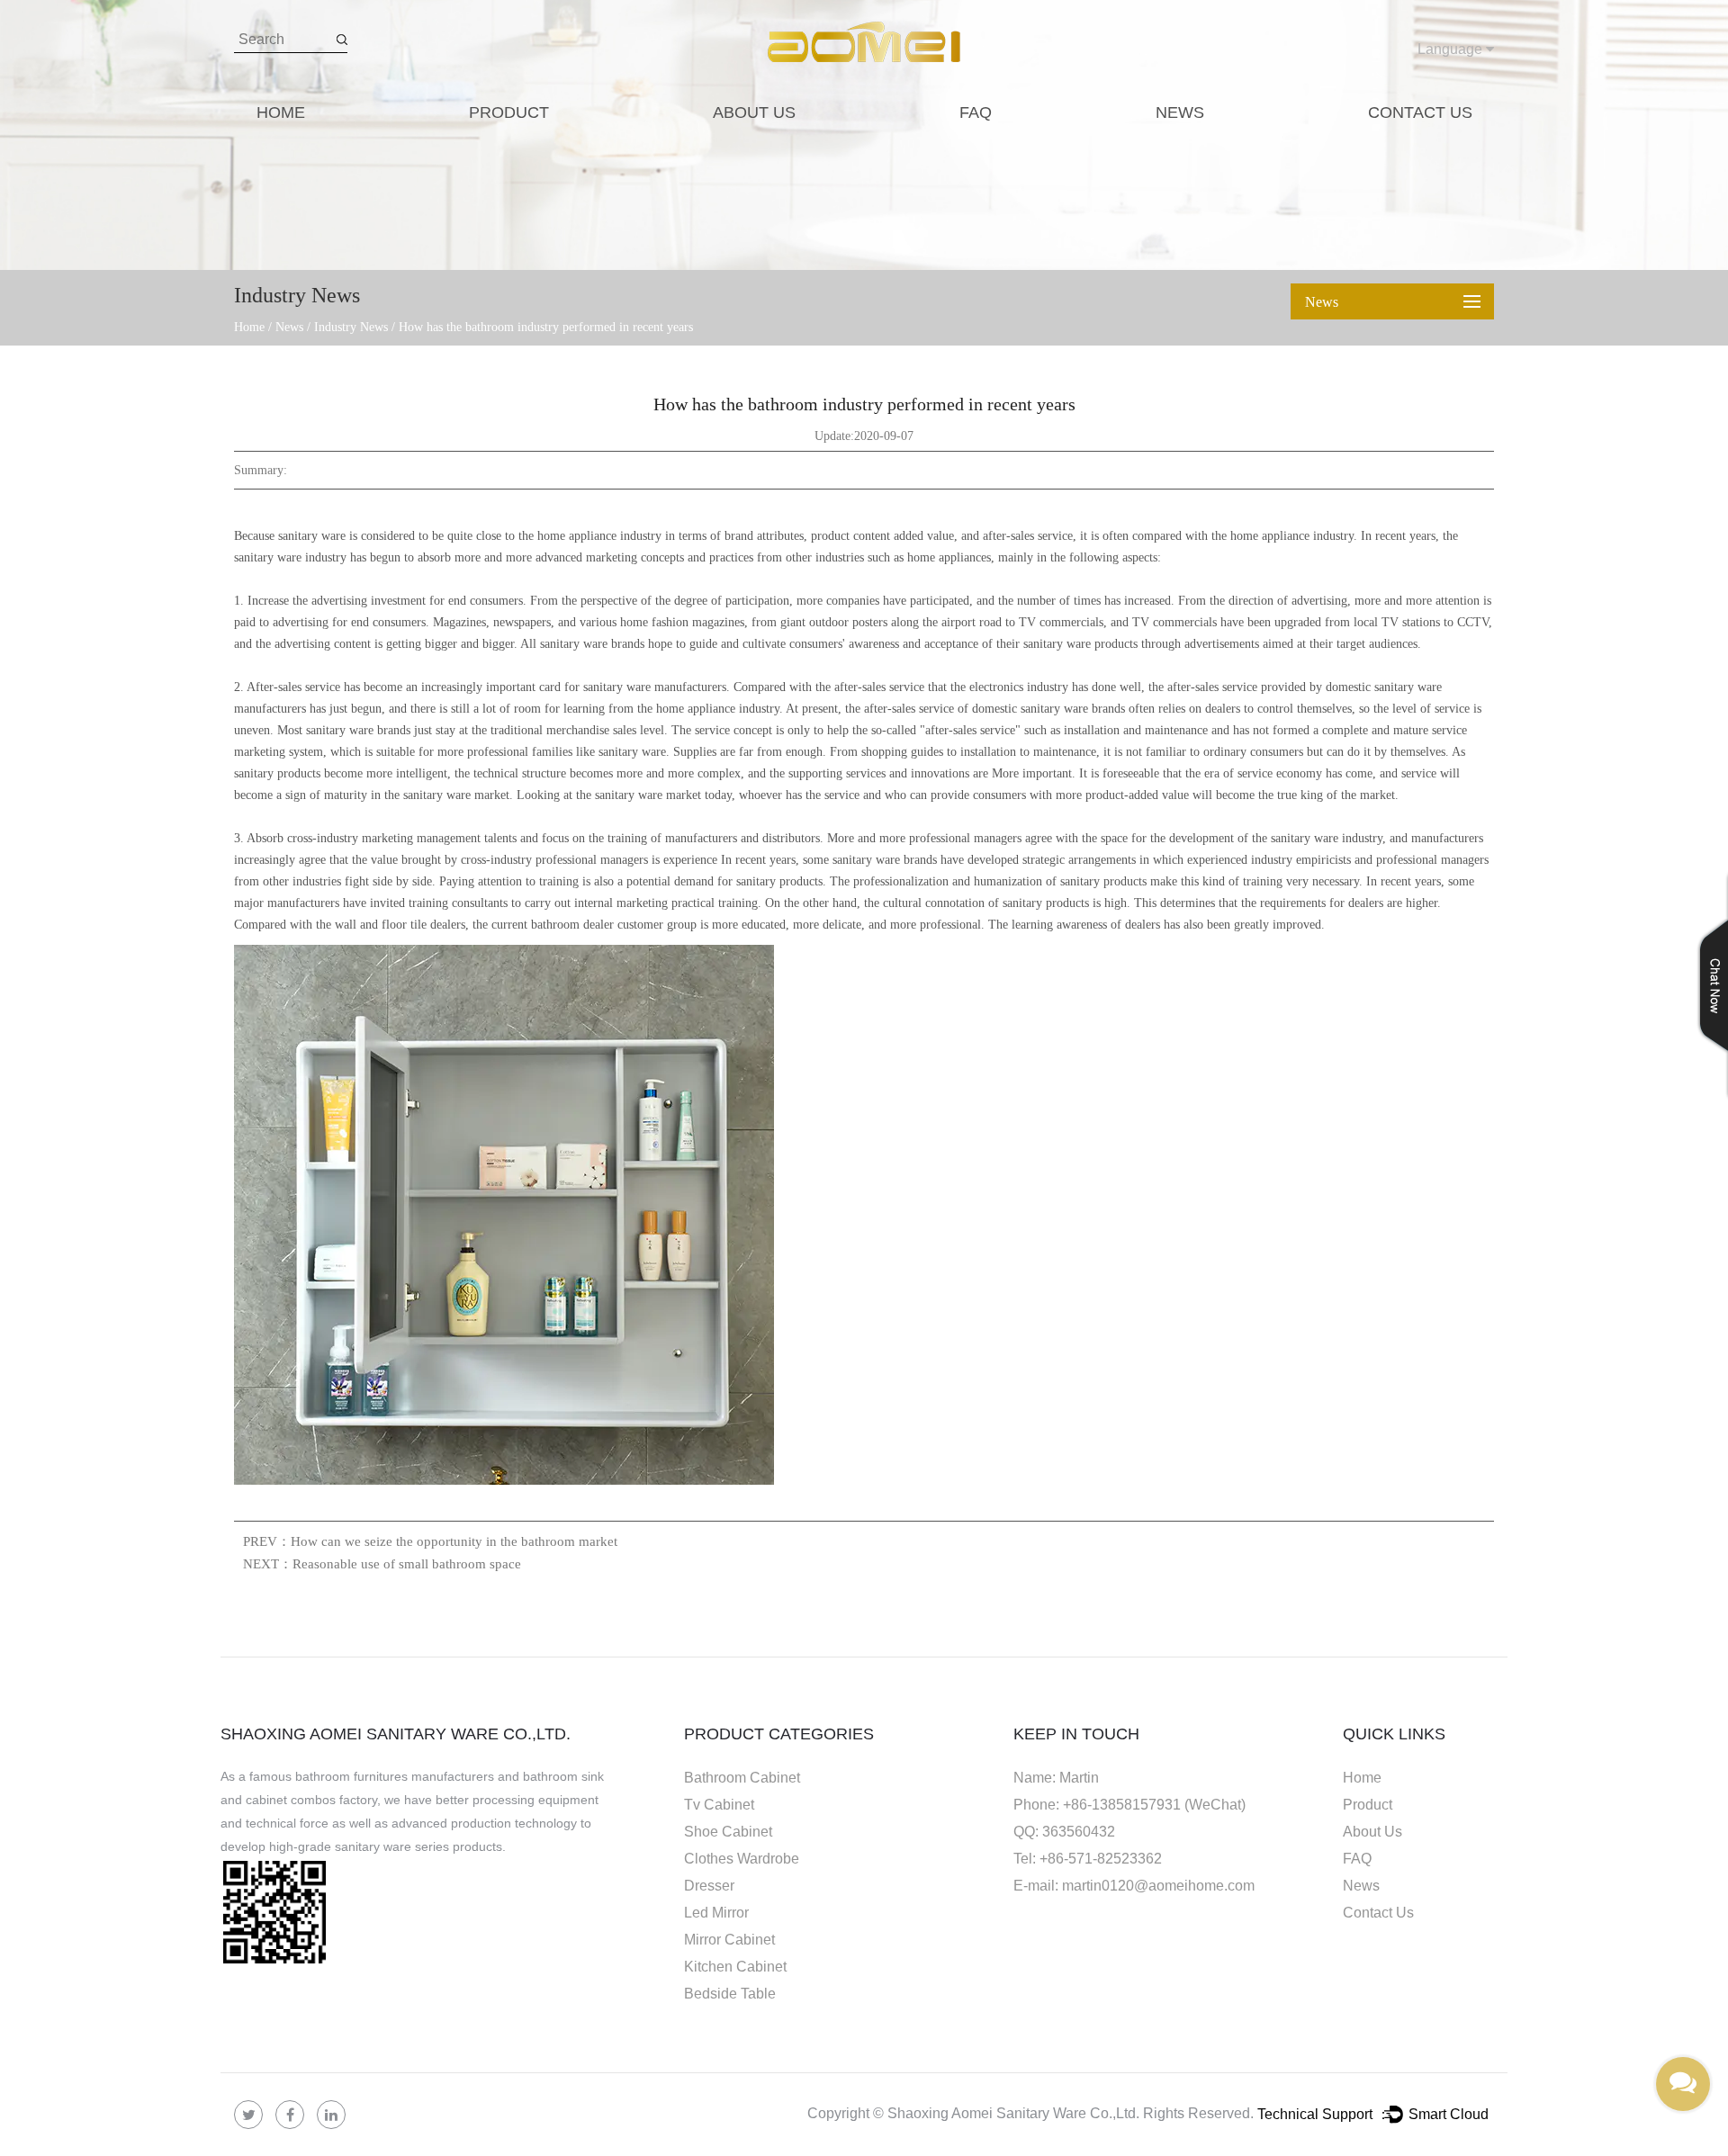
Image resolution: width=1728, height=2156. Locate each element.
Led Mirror (716, 1913)
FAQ (976, 112)
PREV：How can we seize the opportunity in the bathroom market (430, 1541)
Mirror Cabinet (729, 1940)
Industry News (351, 327)
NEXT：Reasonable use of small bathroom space (382, 1564)
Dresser (709, 1886)
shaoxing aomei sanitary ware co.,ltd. (396, 1734)
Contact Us (1420, 112)
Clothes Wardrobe (742, 1859)
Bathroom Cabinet (742, 1778)
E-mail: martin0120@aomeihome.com (1134, 1886)
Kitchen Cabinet (735, 1967)
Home (281, 112)
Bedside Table (730, 1994)
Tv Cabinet (719, 1805)
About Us (754, 112)
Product (509, 112)
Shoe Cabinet (728, 1832)
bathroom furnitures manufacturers (395, 1776)
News (1180, 112)
